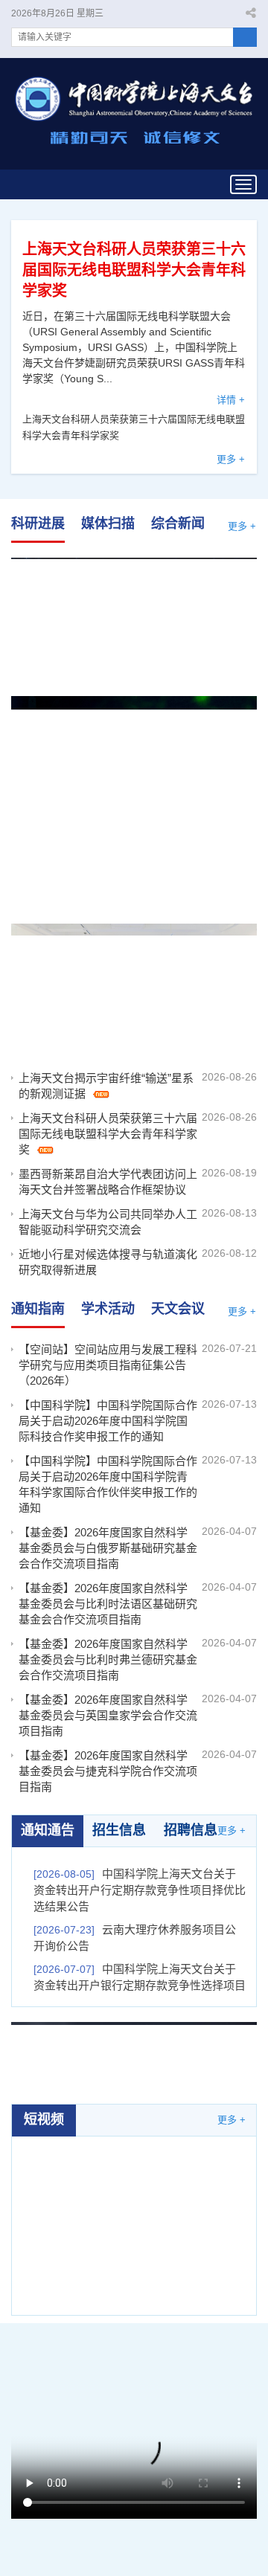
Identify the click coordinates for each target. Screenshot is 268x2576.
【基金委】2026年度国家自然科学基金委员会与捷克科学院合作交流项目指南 (108, 1771)
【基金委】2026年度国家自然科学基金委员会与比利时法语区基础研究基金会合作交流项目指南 (108, 1604)
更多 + (231, 459)
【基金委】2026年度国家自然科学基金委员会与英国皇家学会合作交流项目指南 (108, 1715)
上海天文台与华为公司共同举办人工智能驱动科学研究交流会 (108, 1222)
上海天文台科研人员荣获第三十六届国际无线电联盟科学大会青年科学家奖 (134, 270)
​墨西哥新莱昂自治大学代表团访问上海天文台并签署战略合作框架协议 (134, 968)
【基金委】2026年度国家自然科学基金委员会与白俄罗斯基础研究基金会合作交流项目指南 (108, 1548)
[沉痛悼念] (134, 2054)
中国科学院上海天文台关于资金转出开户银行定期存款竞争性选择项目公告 (140, 1985)
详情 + (231, 400)
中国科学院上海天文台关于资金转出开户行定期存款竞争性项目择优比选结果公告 (140, 1890)
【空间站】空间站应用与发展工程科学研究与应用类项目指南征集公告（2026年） (108, 1365)
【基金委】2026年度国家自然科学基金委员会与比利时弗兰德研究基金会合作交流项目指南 (108, 1659)
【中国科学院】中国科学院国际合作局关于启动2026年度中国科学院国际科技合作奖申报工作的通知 (108, 1421)
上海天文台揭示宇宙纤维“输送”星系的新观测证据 (134, 600)
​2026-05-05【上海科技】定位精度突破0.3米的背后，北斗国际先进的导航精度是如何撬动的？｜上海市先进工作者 (134, 2205)
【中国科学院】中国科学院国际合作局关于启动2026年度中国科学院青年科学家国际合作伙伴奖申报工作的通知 (108, 1484)
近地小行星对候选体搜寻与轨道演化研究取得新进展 (108, 1262)
